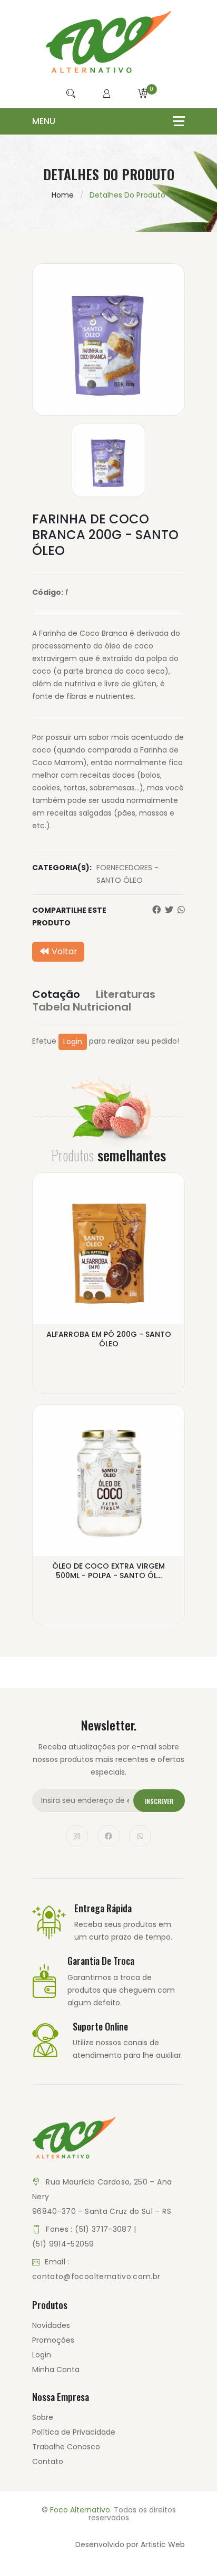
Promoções (53, 2340)
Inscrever (159, 1801)
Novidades (51, 2325)
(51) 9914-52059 (63, 2244)
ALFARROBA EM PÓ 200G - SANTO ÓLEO (109, 1339)
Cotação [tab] (56, 994)
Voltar (63, 951)
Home (63, 195)
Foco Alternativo (80, 2510)
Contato (48, 2461)
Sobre (43, 2417)
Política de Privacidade (74, 2432)
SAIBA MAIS (108, 1367)
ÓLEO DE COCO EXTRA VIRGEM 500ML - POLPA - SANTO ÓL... (108, 1571)
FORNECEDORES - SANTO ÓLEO (127, 874)
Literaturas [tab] (126, 994)
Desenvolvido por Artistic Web (130, 2544)
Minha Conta (56, 2369)
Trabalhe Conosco (66, 2447)
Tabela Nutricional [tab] (82, 1007)
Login (73, 1042)
